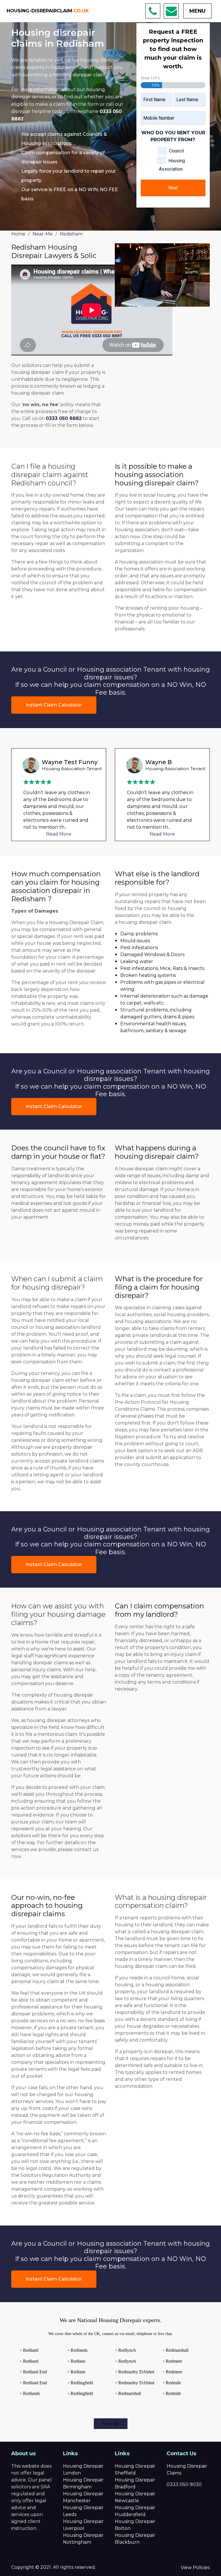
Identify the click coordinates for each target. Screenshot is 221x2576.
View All (111, 2424)
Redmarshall (130, 2393)
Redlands (32, 2393)
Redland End (35, 2372)
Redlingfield (82, 2383)
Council (177, 151)
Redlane (78, 2361)
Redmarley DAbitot (136, 2372)
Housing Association (172, 165)
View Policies (195, 2567)
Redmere (174, 2361)
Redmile (173, 2383)
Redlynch (127, 2350)
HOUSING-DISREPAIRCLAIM (48, 11)
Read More (59, 834)
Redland (31, 2350)
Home (18, 234)
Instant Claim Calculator (54, 705)
